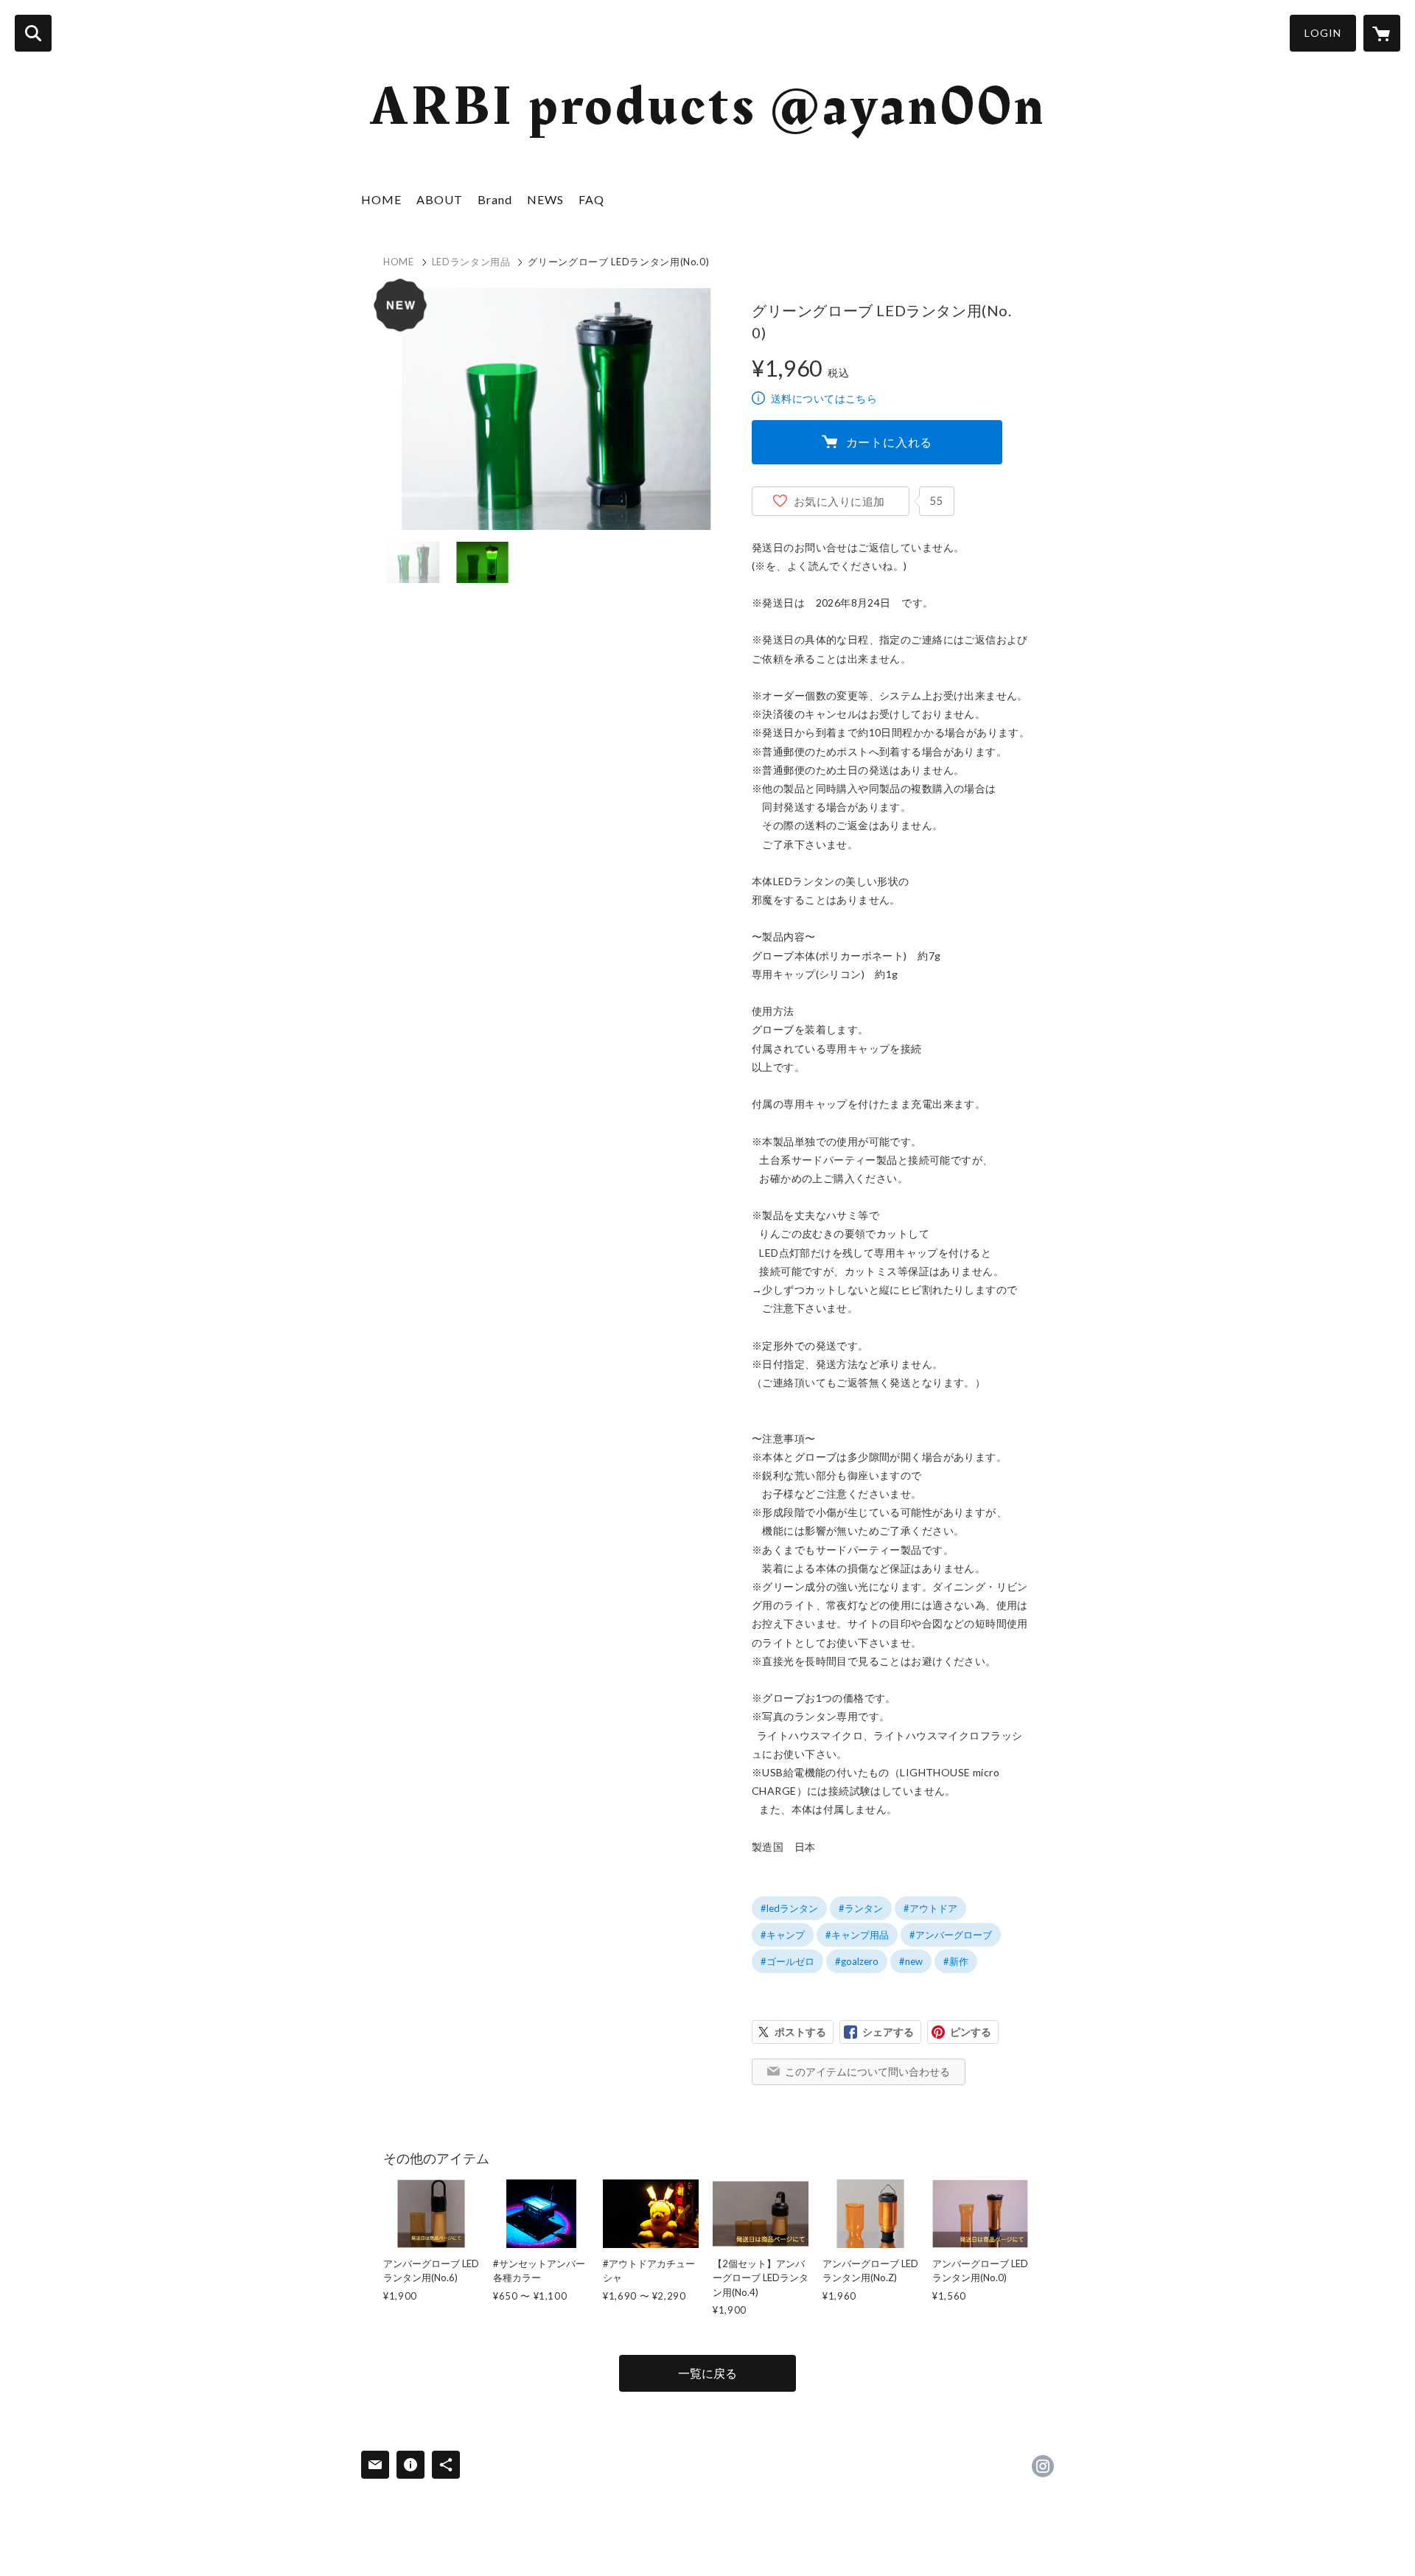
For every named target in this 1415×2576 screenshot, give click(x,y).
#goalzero (857, 1961)
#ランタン (861, 1908)
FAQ (591, 199)
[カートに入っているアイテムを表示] (1382, 33)
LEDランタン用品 (471, 262)
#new (911, 1961)
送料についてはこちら (824, 398)
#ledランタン (789, 1908)
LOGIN (1323, 33)
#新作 (956, 1961)
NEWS (545, 199)
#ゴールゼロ (787, 1961)
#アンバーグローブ (951, 1935)
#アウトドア (930, 1908)
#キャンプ (783, 1935)
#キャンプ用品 (857, 1935)
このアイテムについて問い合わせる (867, 2071)
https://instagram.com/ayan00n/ (1043, 2466)
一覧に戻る (707, 2373)
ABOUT (440, 199)
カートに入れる (890, 442)
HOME (381, 199)
